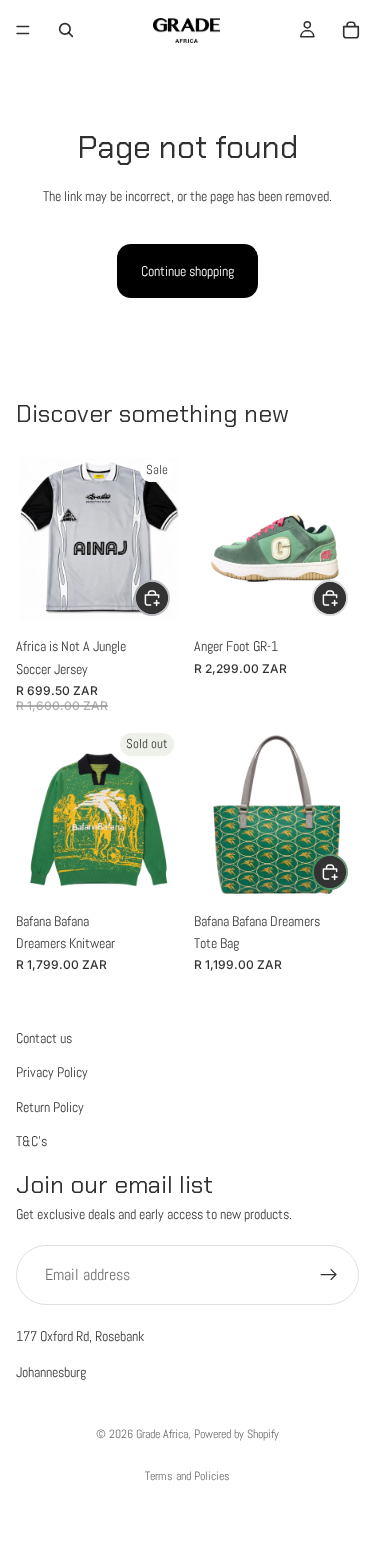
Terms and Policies (187, 1476)
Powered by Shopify (236, 1434)
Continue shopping (187, 271)
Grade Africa (162, 1434)
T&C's (31, 1142)
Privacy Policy (52, 1073)
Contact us (44, 1038)
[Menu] (23, 30)
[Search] (66, 30)
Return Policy (50, 1107)
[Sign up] (329, 1275)
